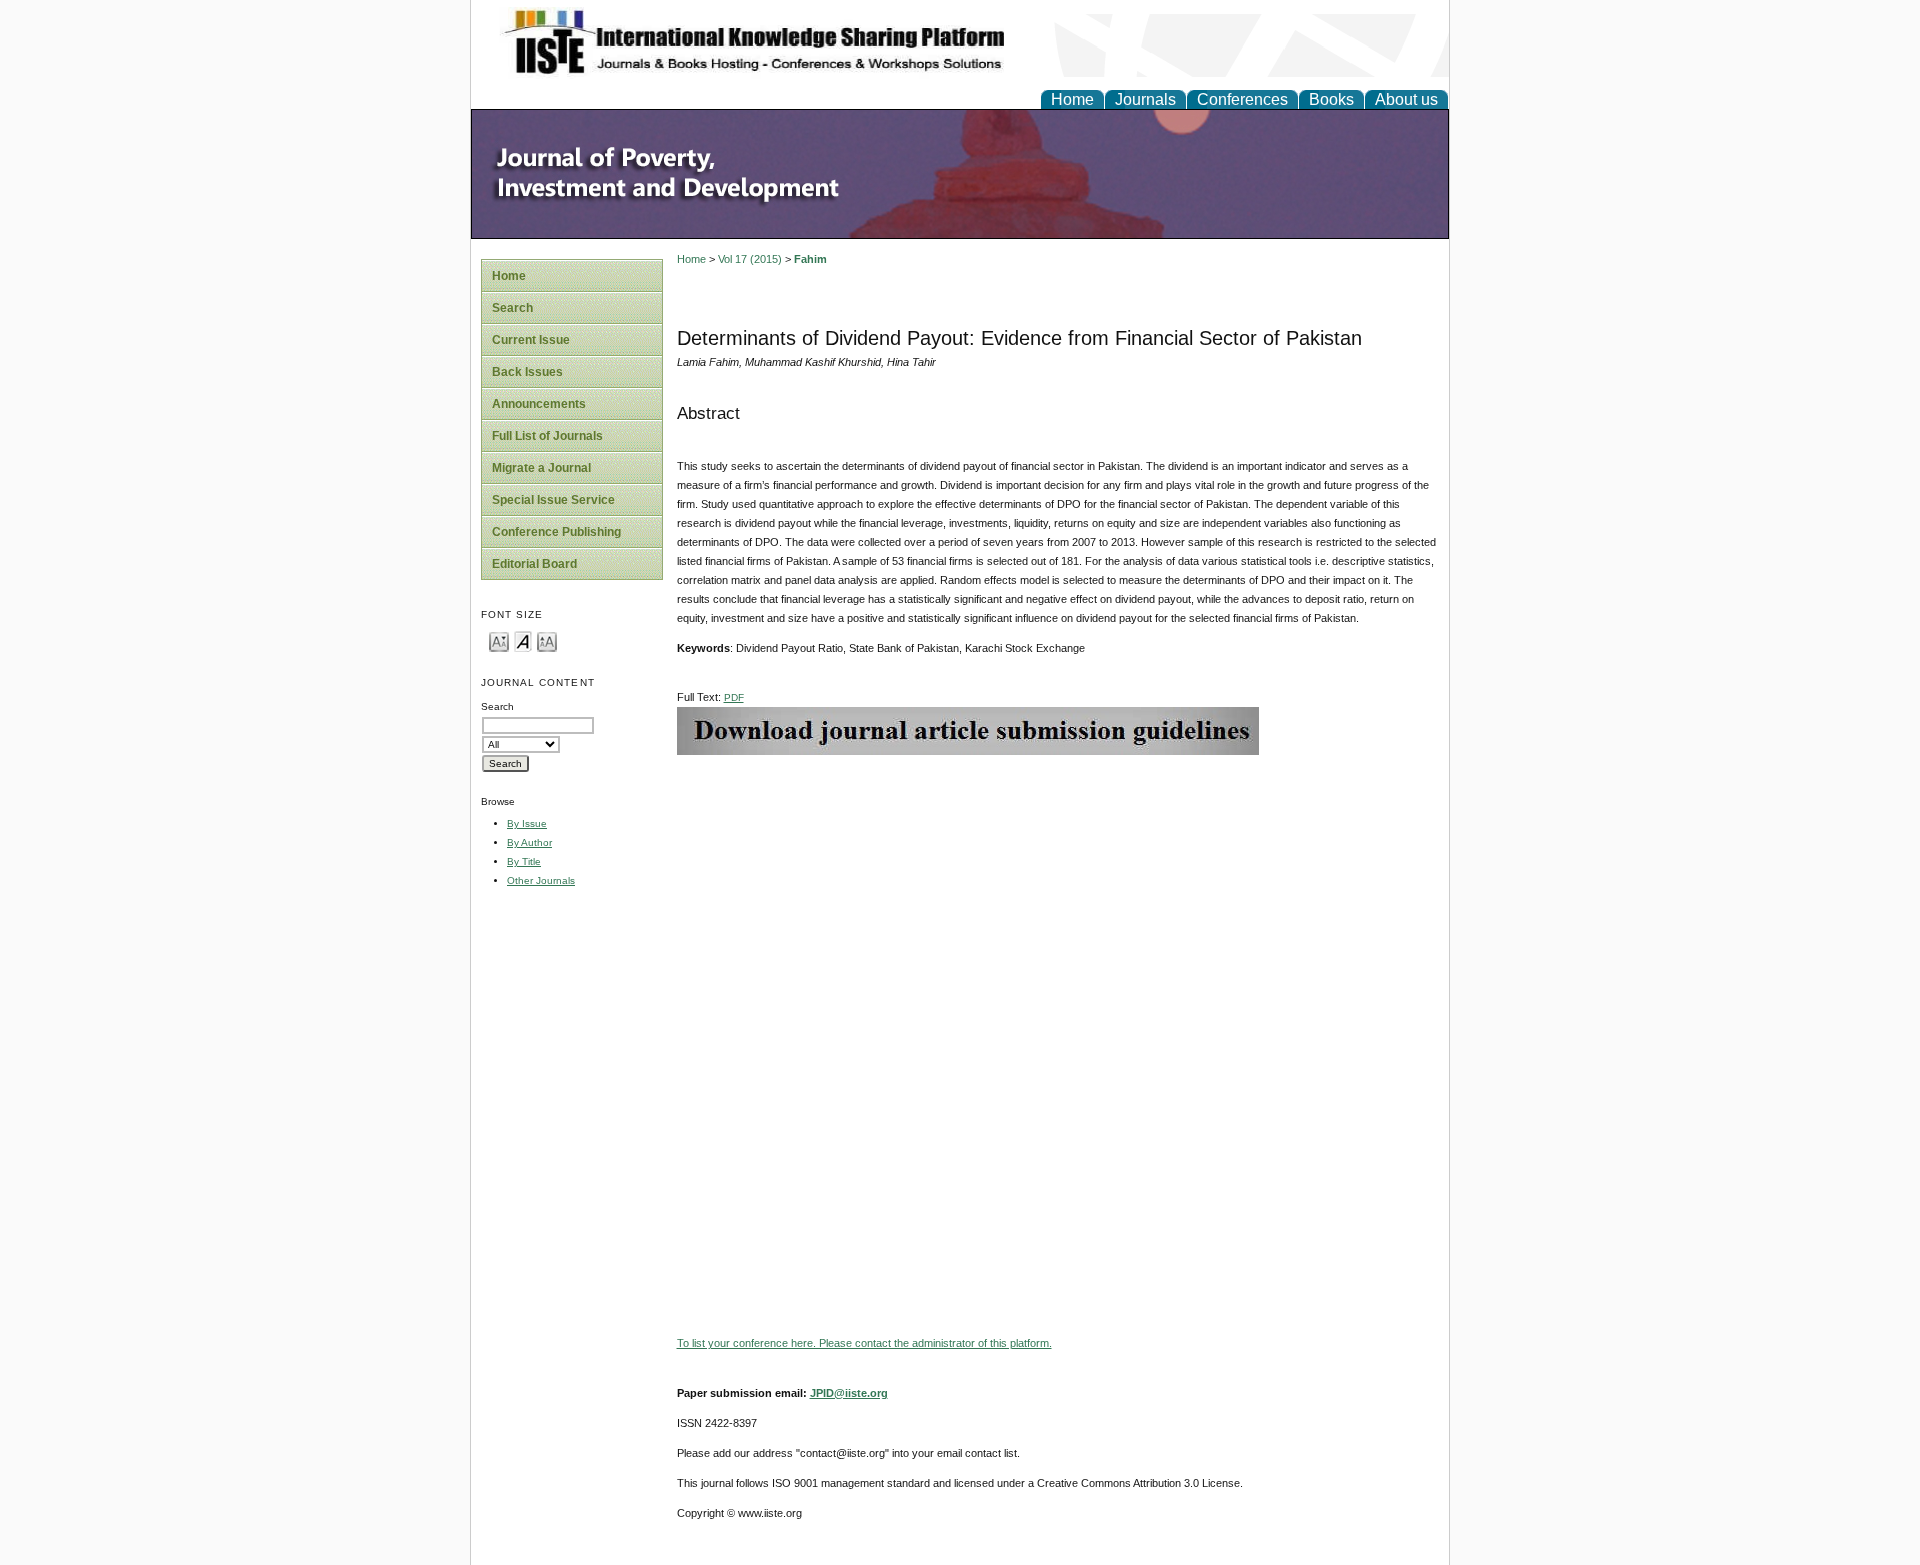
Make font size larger (547, 640)
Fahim (810, 259)
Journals (1145, 99)
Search (512, 308)
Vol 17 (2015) (750, 259)
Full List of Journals (547, 436)
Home (1072, 99)
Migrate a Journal (541, 468)
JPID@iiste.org (849, 1393)
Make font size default (523, 640)
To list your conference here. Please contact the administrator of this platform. (864, 1343)
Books (1331, 99)
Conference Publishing (556, 532)
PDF (734, 697)
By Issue (527, 823)
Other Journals (541, 880)
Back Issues (527, 372)
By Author (529, 842)
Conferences (1242, 99)
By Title (524, 861)
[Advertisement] (1058, 895)
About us (1406, 99)
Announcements (539, 404)
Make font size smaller (499, 640)
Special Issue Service (553, 500)
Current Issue (531, 340)
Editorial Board (534, 564)
